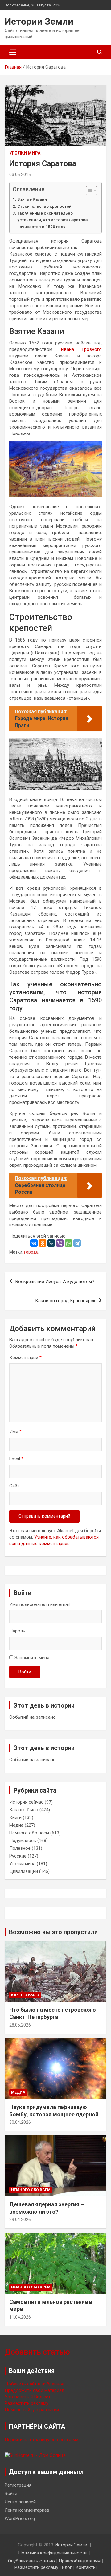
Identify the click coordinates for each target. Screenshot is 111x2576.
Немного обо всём (29, 1833)
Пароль (17, 1631)
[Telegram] (77, 1243)
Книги (15, 1817)
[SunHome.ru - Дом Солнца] (35, 2455)
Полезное (20, 1848)
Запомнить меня (32, 1658)
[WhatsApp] (68, 1243)
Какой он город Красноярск (65, 1301)
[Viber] (60, 1243)
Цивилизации (24, 1871)
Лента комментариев (27, 2510)
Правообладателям (80, 2561)
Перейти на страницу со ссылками (41, 2440)
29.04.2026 (20, 2220)
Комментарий (25, 1358)
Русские (18, 1856)
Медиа (16, 1825)
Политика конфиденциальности (52, 2553)
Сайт (14, 1486)
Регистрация (18, 2485)
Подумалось (23, 1841)
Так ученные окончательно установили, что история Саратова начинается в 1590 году (52, 220)
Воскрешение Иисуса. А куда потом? (55, 1282)
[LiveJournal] (51, 1243)
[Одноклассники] (43, 1243)
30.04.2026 (20, 2122)
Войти (25, 1672)
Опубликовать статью (31, 2561)
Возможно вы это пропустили (53, 1932)
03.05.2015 (20, 175)
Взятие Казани (32, 199)
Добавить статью (37, 2352)
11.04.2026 (20, 2317)
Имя (15, 1432)
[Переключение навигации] (13, 52)
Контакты (86, 2567)
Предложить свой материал (34, 2390)
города (31, 1252)
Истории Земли (39, 21)
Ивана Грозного (81, 349)
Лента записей (20, 2502)
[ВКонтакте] (34, 1243)
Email (16, 1459)
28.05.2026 (20, 2025)
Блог (67, 2567)
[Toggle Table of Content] (88, 191)
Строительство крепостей (44, 206)
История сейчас (26, 1802)
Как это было (24, 1810)
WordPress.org (20, 2518)
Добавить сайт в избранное (35, 2384)
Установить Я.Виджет (28, 2397)
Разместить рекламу (27, 2403)
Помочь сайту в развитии (32, 2410)
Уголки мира (25, 153)
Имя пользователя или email (39, 1604)
